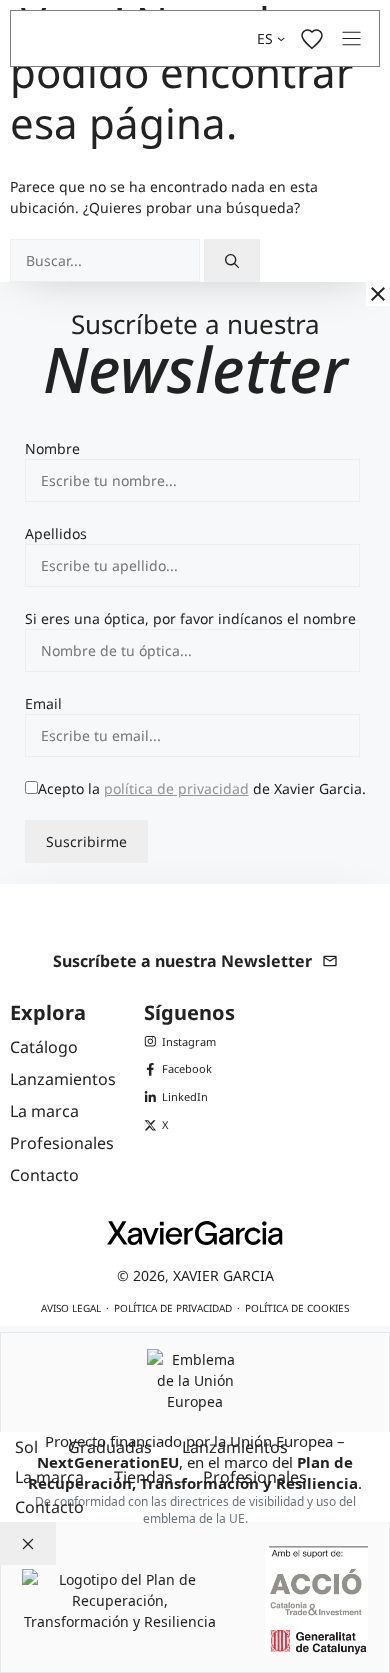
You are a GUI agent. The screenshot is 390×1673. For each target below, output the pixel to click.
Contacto (49, 1507)
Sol (26, 1447)
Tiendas (143, 1477)
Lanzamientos (235, 1447)
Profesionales (255, 1477)
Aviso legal (71, 1308)
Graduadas (110, 1447)
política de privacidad (176, 788)
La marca (49, 1477)
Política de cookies (297, 1308)
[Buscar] (232, 260)
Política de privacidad (173, 1308)
